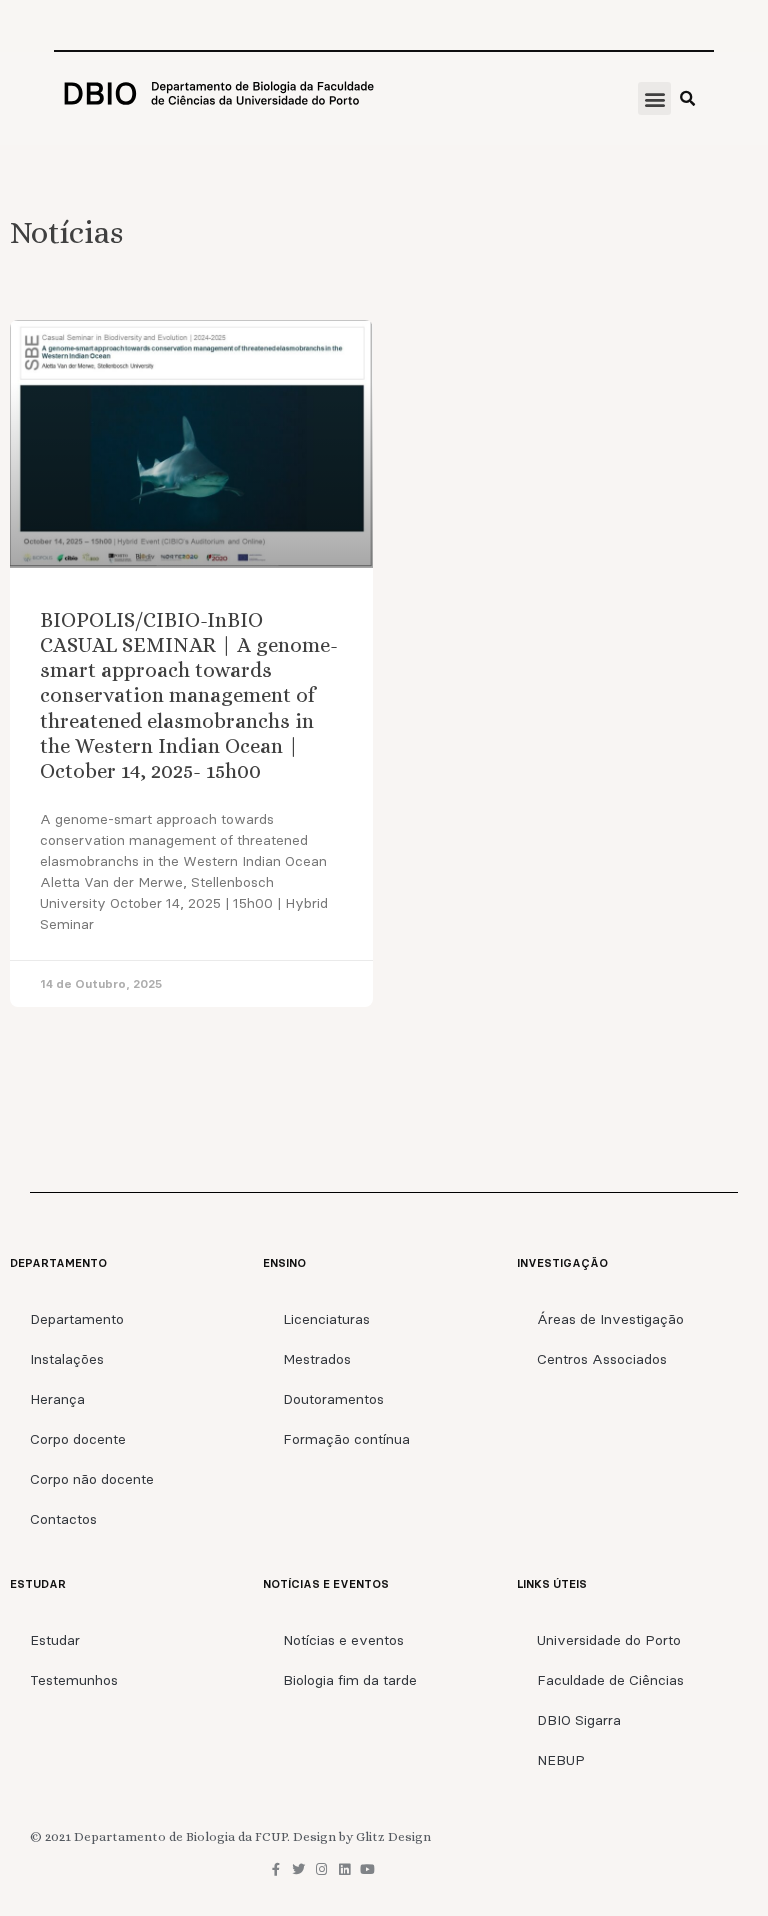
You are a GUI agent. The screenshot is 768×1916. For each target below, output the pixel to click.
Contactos (63, 1519)
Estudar (55, 1640)
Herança (57, 1399)
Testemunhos (74, 1680)
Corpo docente (78, 1439)
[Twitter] (298, 1869)
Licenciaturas (326, 1319)
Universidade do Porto (609, 1640)
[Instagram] (321, 1869)
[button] (654, 98)
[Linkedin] (344, 1869)
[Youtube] (367, 1869)
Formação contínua (346, 1439)
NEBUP (561, 1760)
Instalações (67, 1359)
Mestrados (317, 1359)
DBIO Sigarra (579, 1720)
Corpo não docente (92, 1479)
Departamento (77, 1319)
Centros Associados (602, 1359)
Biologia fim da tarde (350, 1680)
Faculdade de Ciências (610, 1680)
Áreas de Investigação (610, 1319)
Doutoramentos (333, 1399)
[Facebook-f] (275, 1869)
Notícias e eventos (343, 1640)
